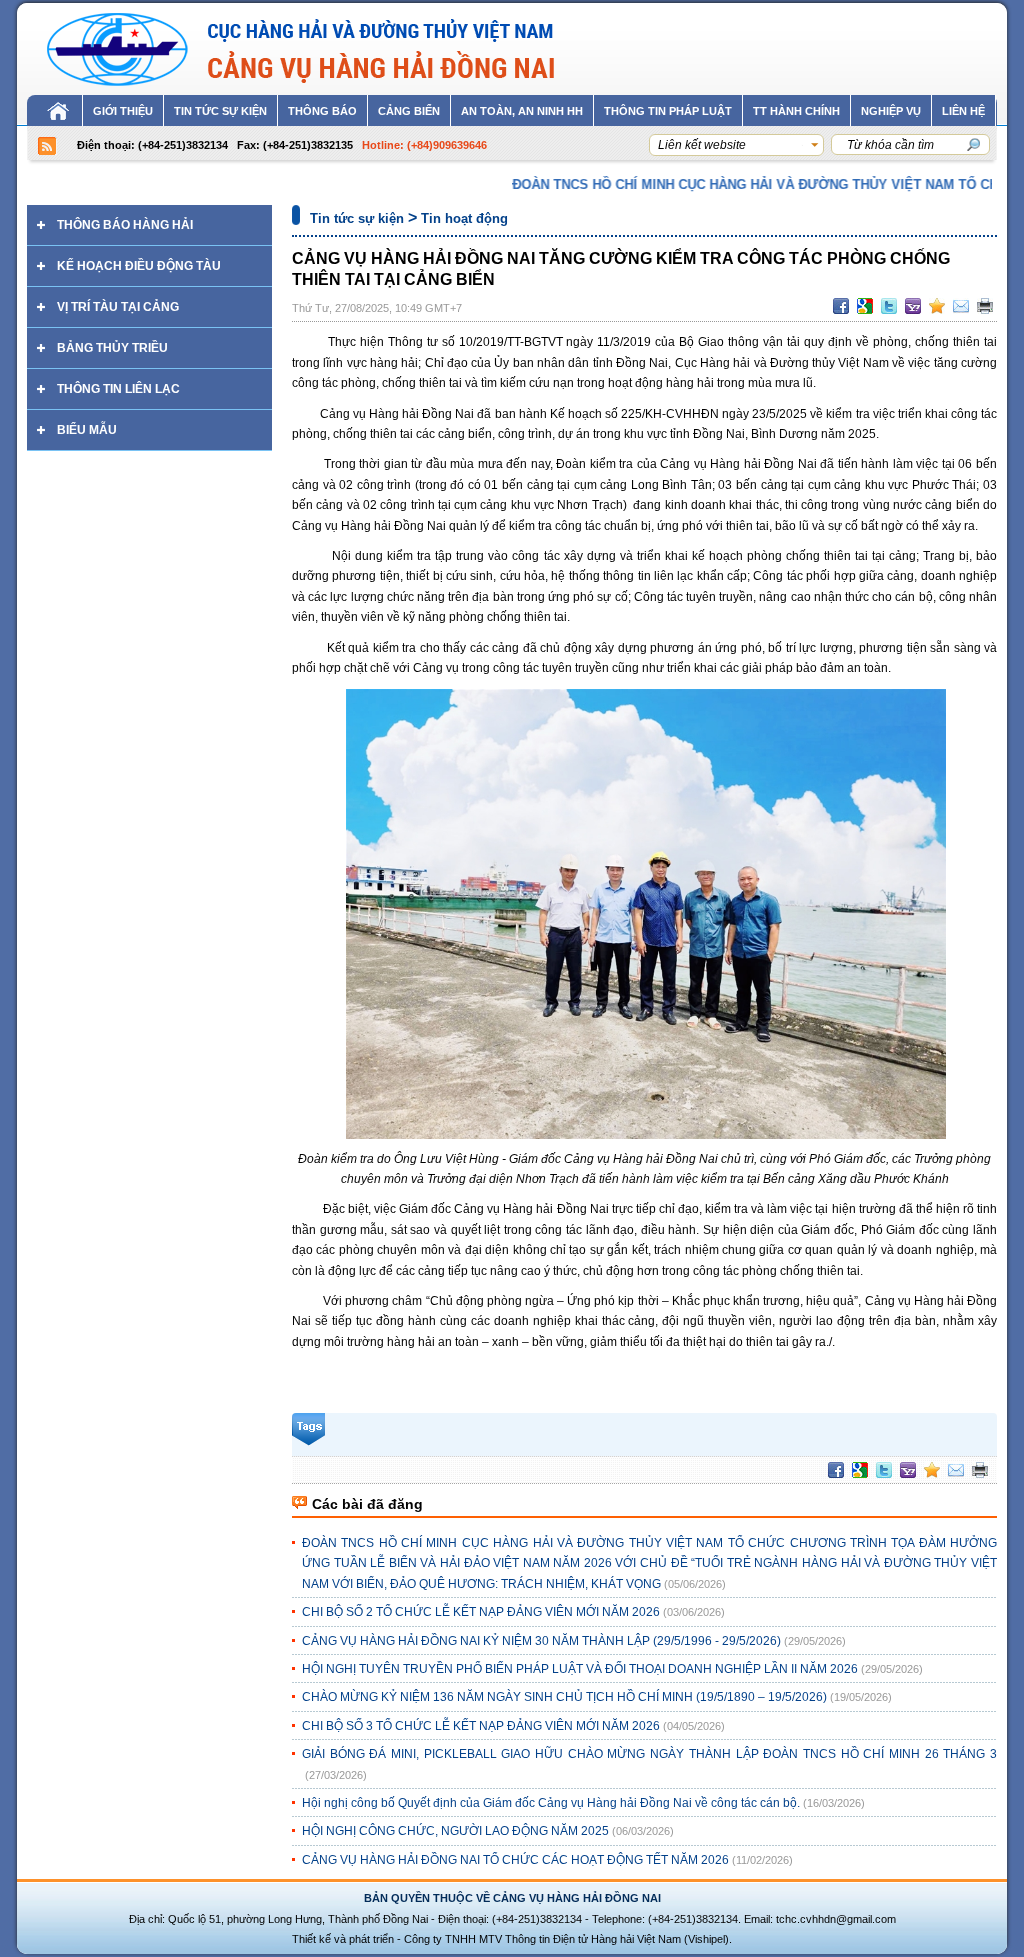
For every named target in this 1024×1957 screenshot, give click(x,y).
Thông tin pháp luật (668, 111)
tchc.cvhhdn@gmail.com (836, 1919)
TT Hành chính (796, 111)
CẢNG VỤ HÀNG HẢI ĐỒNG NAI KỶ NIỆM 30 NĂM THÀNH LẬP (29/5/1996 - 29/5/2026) (541, 1641)
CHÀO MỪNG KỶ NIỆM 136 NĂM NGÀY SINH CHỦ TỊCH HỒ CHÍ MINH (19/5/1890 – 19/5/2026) (564, 1697)
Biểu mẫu (87, 430)
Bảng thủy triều (112, 348)
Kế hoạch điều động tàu (139, 266)
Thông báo (322, 111)
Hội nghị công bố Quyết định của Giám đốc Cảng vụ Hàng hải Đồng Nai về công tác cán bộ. (551, 1803)
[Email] (961, 306)
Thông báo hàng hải (125, 225)
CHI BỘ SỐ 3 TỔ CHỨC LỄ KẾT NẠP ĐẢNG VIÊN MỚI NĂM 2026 (481, 1726)
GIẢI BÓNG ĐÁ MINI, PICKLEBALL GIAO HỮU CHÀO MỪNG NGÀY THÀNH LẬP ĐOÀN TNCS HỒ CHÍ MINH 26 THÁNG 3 (649, 1754)
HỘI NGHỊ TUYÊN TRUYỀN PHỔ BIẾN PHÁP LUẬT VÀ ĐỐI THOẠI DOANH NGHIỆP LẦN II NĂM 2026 (580, 1669)
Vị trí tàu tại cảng (118, 307)
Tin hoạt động (464, 218)
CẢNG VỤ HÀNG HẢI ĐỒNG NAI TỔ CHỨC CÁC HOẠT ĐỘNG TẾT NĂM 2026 (515, 1860)
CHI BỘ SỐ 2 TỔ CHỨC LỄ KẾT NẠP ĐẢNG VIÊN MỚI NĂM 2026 (481, 1612)
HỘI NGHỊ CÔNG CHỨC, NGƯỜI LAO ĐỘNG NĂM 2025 (455, 1831)
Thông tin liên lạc (118, 389)
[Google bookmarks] (865, 306)
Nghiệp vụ (891, 111)
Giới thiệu (123, 111)
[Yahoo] (913, 306)
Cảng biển (409, 111)
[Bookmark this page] (937, 306)
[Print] (985, 306)
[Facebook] (841, 306)
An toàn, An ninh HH (522, 111)
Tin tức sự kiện (220, 111)
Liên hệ (963, 111)
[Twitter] (889, 306)
